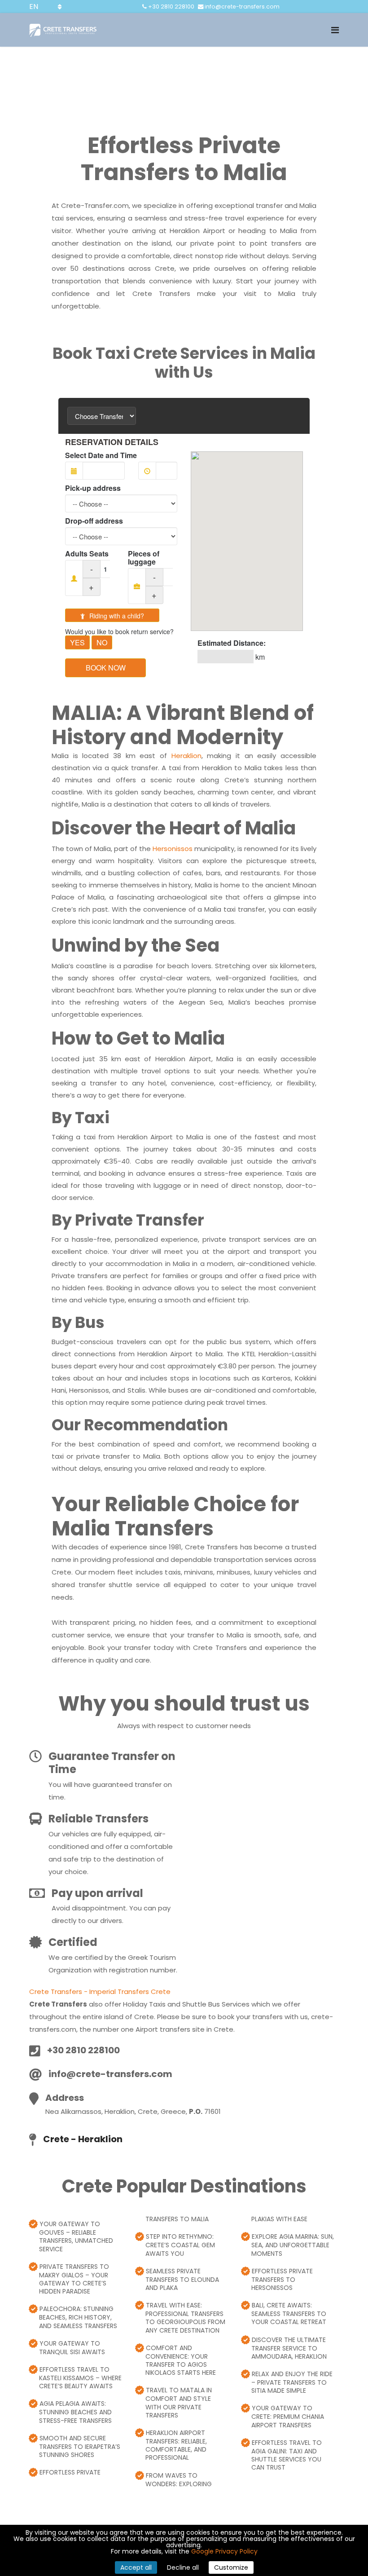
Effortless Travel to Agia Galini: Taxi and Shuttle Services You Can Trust (287, 2455)
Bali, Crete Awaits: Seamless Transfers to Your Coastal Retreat (289, 2314)
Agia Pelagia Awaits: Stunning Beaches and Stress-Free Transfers (75, 2412)
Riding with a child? (116, 616)
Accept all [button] (136, 2567)
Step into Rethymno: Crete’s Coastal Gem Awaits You (180, 2245)
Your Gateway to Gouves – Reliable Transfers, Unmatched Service (76, 2236)
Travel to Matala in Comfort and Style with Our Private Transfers (179, 2402)
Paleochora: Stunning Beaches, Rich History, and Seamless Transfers (78, 2317)
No (102, 642)
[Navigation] (335, 30)
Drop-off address (94, 521)
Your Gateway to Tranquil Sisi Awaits (72, 2348)
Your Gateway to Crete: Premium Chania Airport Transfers (288, 2416)
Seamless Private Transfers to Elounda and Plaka (182, 2279)
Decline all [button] (183, 2567)
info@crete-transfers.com (242, 7)
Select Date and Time (101, 455)
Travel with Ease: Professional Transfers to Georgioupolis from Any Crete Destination (185, 2318)
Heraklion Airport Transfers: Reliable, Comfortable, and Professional (176, 2445)
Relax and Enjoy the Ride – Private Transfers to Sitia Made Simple (292, 2382)
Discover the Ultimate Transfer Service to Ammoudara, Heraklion (289, 2348)
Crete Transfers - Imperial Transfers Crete (100, 1992)
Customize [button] (231, 2567)
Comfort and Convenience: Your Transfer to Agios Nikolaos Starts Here (181, 2360)
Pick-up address (93, 488)
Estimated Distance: (232, 643)
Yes (77, 642)
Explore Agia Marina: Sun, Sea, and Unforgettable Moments (293, 2245)
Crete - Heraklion (83, 2139)
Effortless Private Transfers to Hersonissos (282, 2279)
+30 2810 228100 (171, 7)
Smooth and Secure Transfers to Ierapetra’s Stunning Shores (80, 2446)
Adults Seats (87, 554)
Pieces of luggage (144, 558)
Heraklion (186, 756)
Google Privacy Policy (224, 2551)
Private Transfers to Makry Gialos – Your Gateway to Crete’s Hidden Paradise (74, 2279)
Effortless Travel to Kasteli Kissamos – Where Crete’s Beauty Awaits (80, 2378)
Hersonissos (173, 849)
